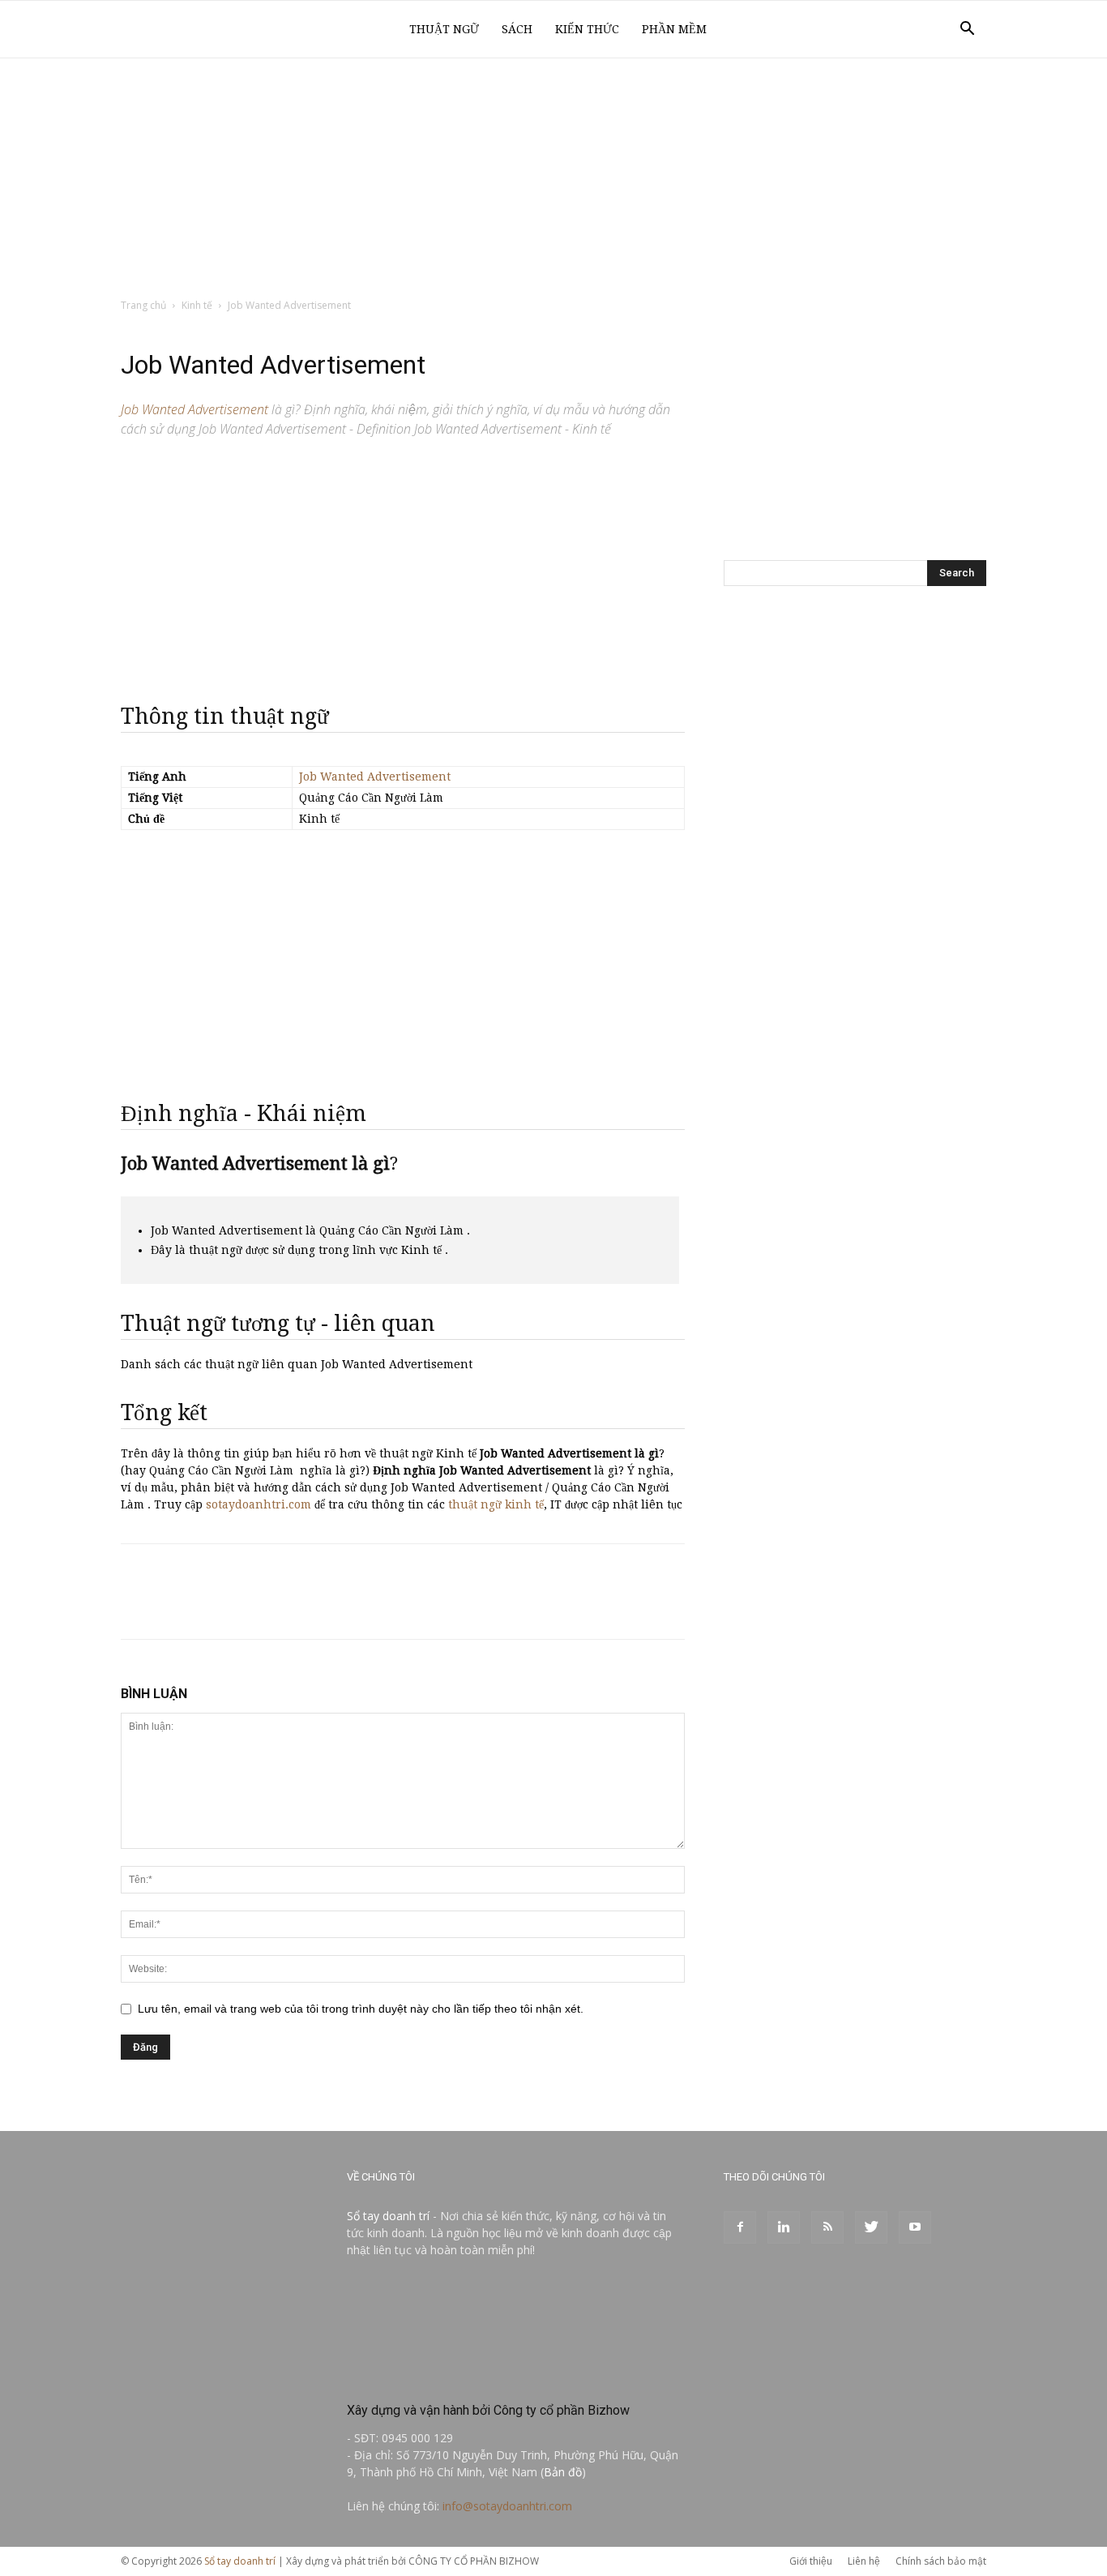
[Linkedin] (784, 2227)
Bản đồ (563, 2472)
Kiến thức (587, 29)
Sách (517, 29)
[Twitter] (871, 2227)
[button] (967, 30)
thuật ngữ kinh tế (496, 1504)
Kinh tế (197, 305)
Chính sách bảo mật (941, 2561)
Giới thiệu (811, 2561)
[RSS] (827, 2227)
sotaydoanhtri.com (259, 1504)
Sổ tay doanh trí (388, 2216)
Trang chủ (143, 305)
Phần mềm (674, 29)
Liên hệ (864, 2561)
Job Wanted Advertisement (375, 777)
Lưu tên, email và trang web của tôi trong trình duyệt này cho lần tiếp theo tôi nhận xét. (361, 2009)
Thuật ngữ (444, 29)
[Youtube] (915, 2227)
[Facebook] (740, 2227)
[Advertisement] (553, 179)
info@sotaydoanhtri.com (507, 2506)
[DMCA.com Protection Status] (468, 2375)
